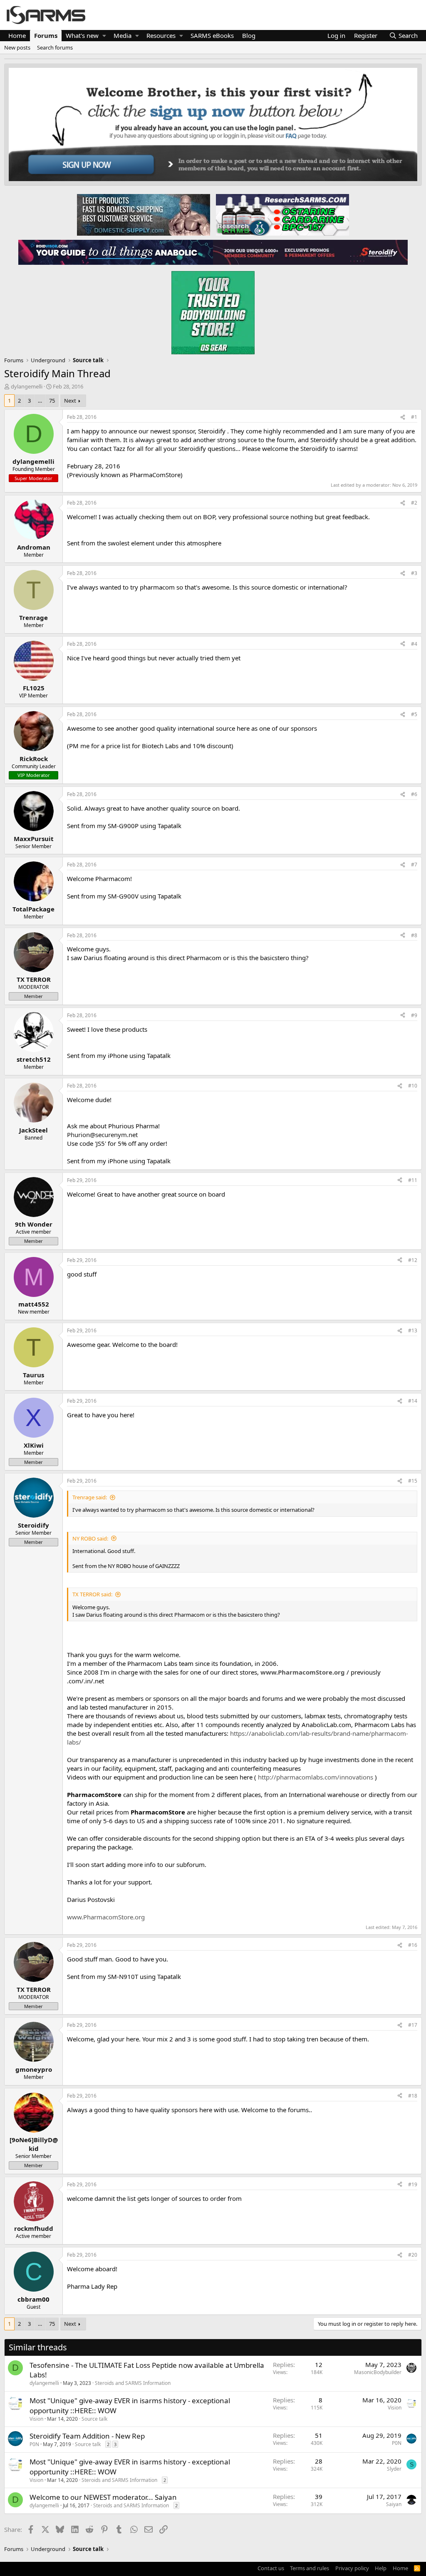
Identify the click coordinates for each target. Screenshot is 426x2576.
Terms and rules (310, 2568)
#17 (413, 2025)
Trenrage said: (90, 1497)
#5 (414, 714)
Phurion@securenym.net (102, 1135)
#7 (414, 865)
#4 (414, 644)
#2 (414, 503)
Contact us (271, 2568)
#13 (413, 1330)
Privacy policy (352, 2568)
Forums (46, 35)
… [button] (40, 401)
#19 (413, 2184)
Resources (161, 35)
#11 (413, 1180)
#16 (413, 1945)
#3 (414, 573)
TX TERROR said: (92, 1594)
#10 (413, 1086)
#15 (413, 1481)
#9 (414, 1015)
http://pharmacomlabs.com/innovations (316, 1777)
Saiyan (394, 2504)
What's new (82, 35)
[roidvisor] (116, 252)
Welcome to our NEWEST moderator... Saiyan (103, 2497)
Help (381, 2568)
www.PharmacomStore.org (303, 1672)
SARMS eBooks (212, 35)
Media (123, 35)
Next (70, 401)
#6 (414, 794)
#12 (413, 1260)
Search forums (55, 47)
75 (52, 401)
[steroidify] (310, 252)
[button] (104, 36)
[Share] (403, 417)
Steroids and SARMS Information (133, 2383)
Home (17, 35)
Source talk (94, 2419)
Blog (249, 35)
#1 (414, 417)
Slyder (394, 2469)
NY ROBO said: (90, 1538)
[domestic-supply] (144, 214)
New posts (17, 47)
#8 (414, 935)
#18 (413, 2096)
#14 (413, 1401)
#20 (413, 2255)
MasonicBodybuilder (378, 2372)
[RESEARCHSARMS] (282, 214)
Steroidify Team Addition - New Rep (87, 2436)
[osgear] (213, 310)
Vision (36, 2419)
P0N (34, 2444)
